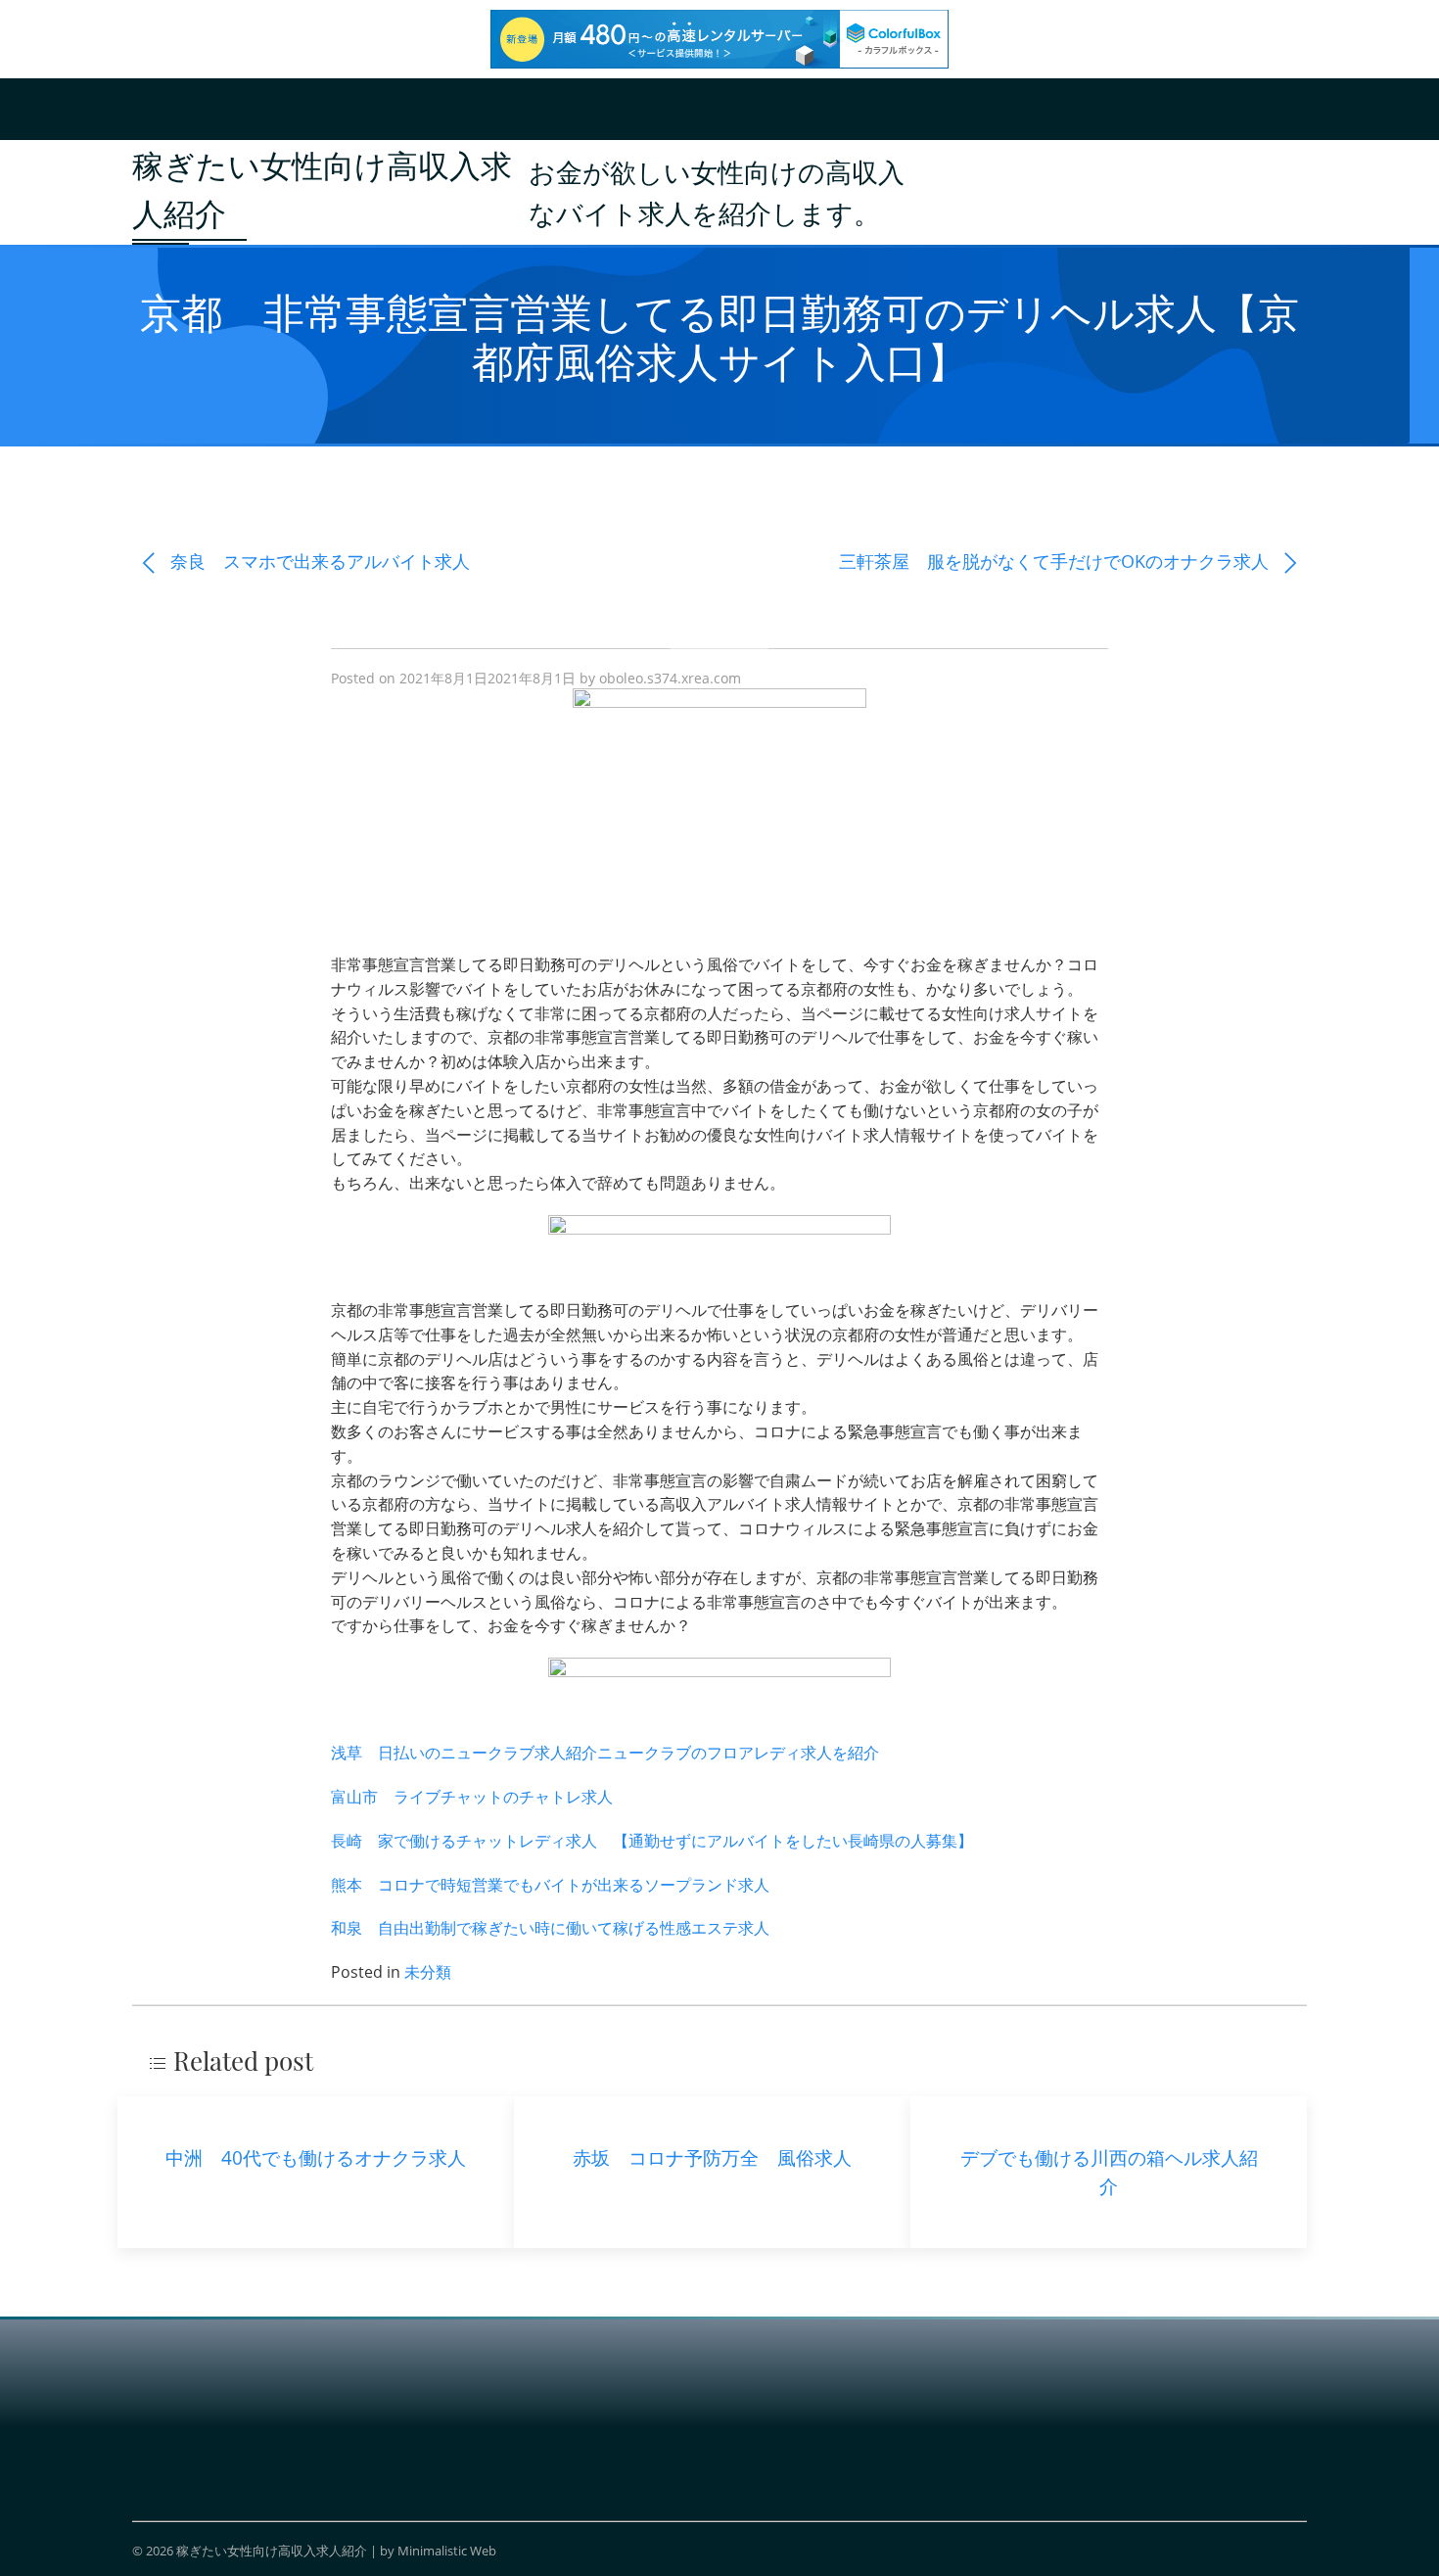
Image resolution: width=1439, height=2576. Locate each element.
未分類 (428, 1972)
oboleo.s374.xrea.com (670, 678)
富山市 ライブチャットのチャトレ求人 (472, 1797)
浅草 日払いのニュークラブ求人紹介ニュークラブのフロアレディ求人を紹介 (605, 1753)
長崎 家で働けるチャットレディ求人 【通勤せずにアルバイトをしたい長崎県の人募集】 (652, 1841)
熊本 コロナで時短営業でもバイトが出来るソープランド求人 (550, 1885)
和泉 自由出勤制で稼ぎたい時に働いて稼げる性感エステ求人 (550, 1928)
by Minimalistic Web (438, 2551)
